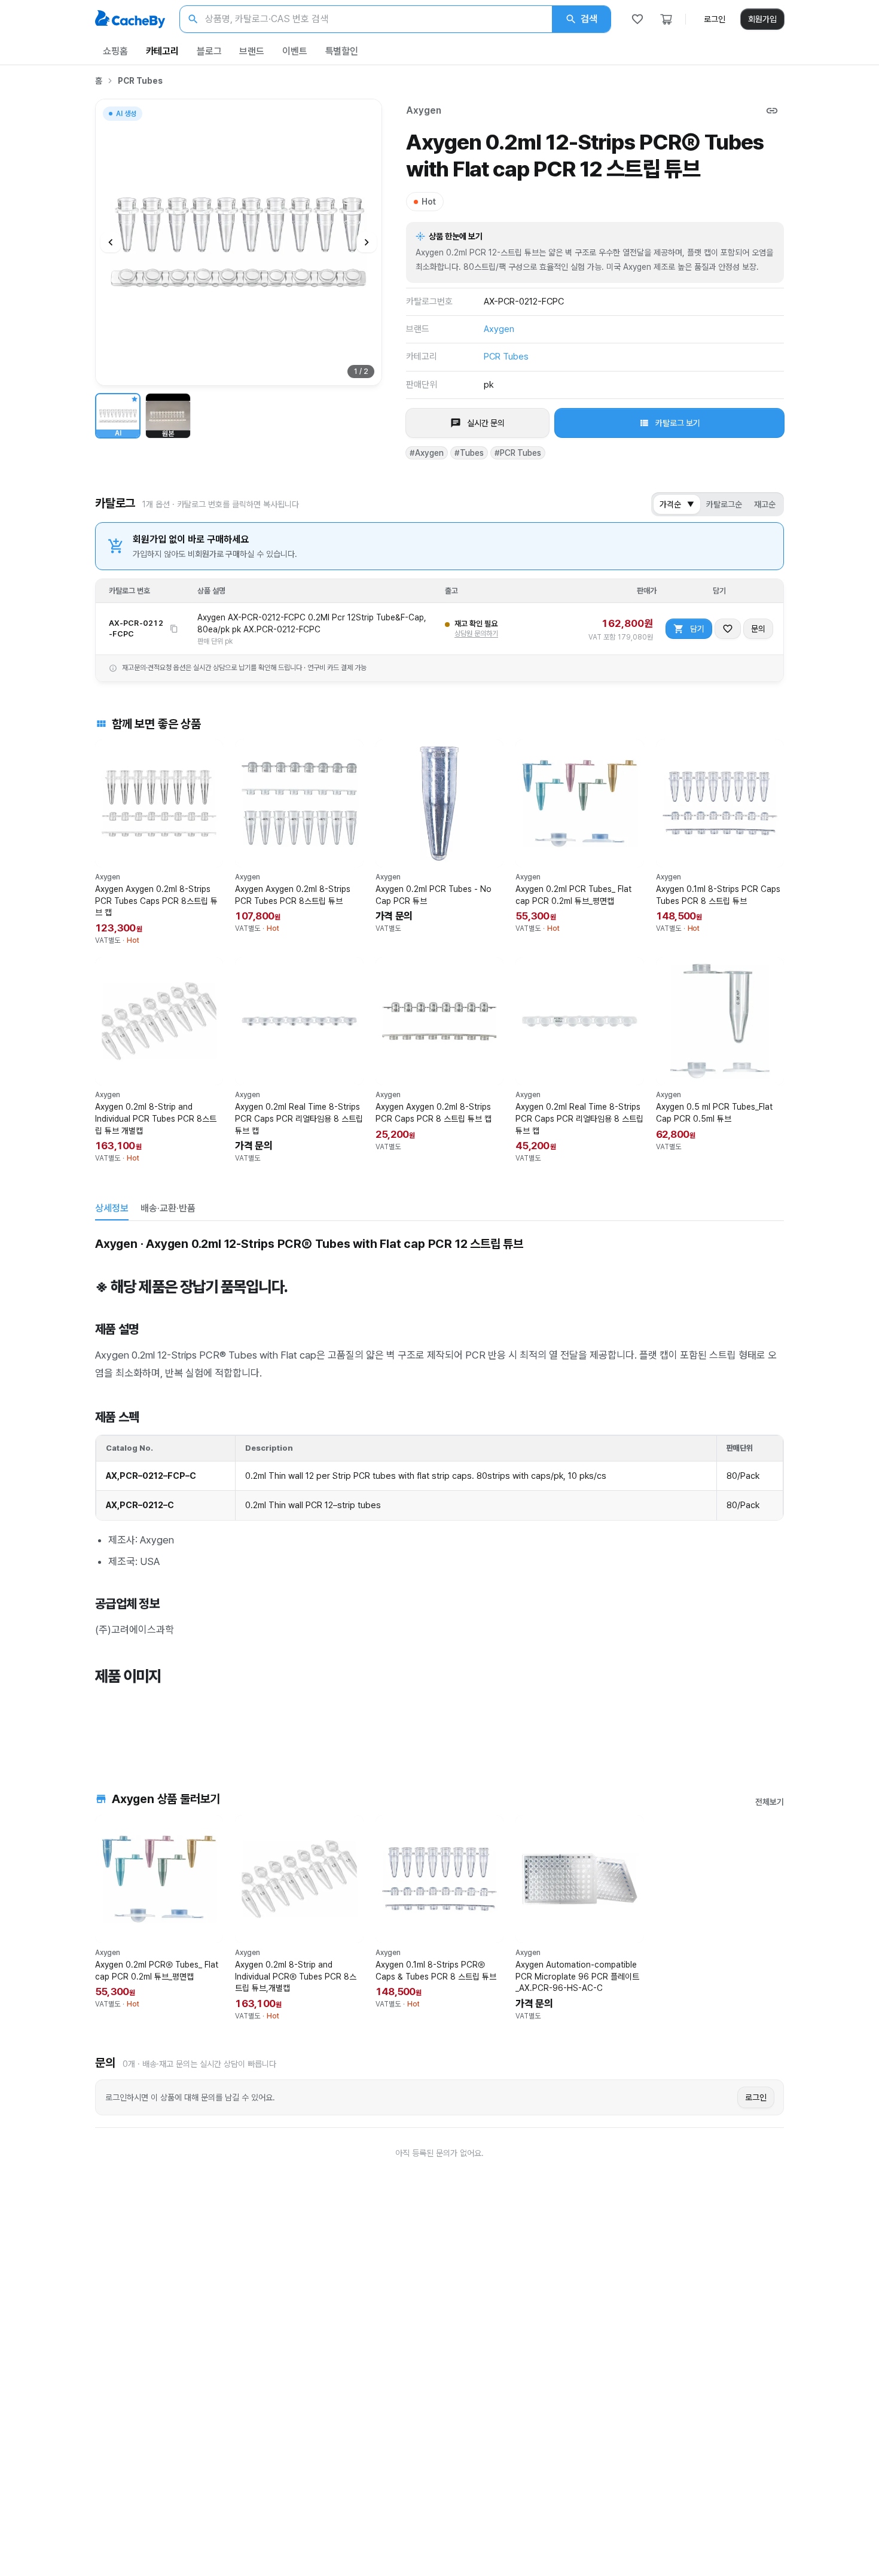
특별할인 (342, 51)
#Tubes (469, 453)
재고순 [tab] (765, 504)
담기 (697, 629)
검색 (589, 19)
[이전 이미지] (111, 242)
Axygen (424, 110)
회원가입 (762, 19)
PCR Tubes (140, 81)
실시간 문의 (486, 423)
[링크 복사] (772, 111)
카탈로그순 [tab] (724, 504)
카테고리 (162, 51)
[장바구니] (666, 19)
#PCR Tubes (518, 453)
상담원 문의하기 (476, 634)
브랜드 (252, 51)
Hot (429, 202)
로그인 (715, 19)
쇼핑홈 (115, 51)
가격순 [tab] (677, 504)
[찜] (637, 19)
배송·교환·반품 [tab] (168, 1208)
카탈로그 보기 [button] (678, 423)
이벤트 (295, 51)
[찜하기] (728, 629)
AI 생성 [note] (126, 115)
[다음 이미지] (367, 242)
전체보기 (770, 1802)
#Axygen (427, 453)
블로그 (209, 51)
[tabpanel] (439, 1489)
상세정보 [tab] (112, 1208)
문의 (758, 629)
